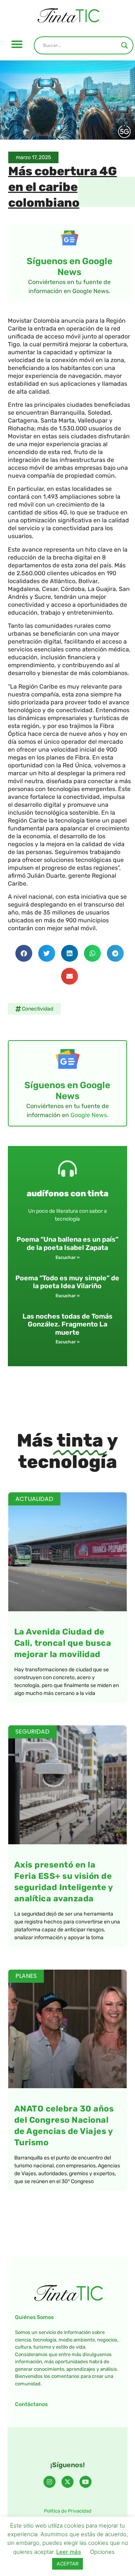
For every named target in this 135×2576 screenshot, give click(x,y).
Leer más (69, 2552)
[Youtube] (85, 2482)
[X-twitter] (67, 2482)
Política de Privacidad (68, 2511)
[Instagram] (49, 2482)
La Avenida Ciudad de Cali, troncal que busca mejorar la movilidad (63, 1643)
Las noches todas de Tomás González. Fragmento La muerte (67, 1324)
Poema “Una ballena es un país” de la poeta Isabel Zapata (67, 1244)
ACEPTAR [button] (67, 2564)
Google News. (89, 1115)
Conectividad (37, 1009)
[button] (17, 44)
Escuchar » (67, 1257)
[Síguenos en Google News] (69, 238)
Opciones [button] (102, 2552)
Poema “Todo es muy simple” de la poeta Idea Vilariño (67, 1282)
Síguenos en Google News (70, 267)
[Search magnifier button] (124, 45)
